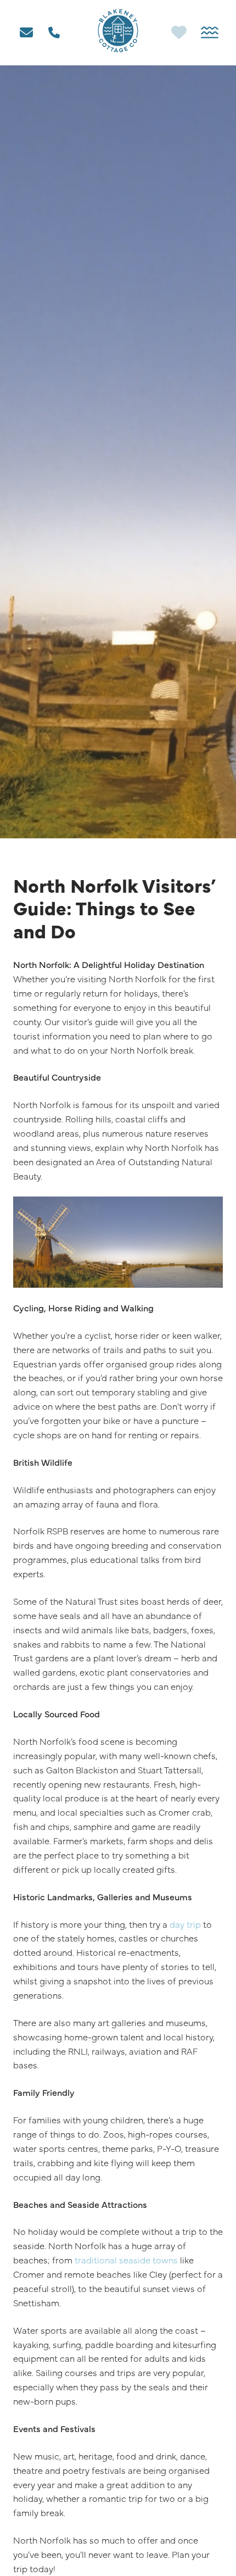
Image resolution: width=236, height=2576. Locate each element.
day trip (185, 1924)
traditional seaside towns (126, 2260)
